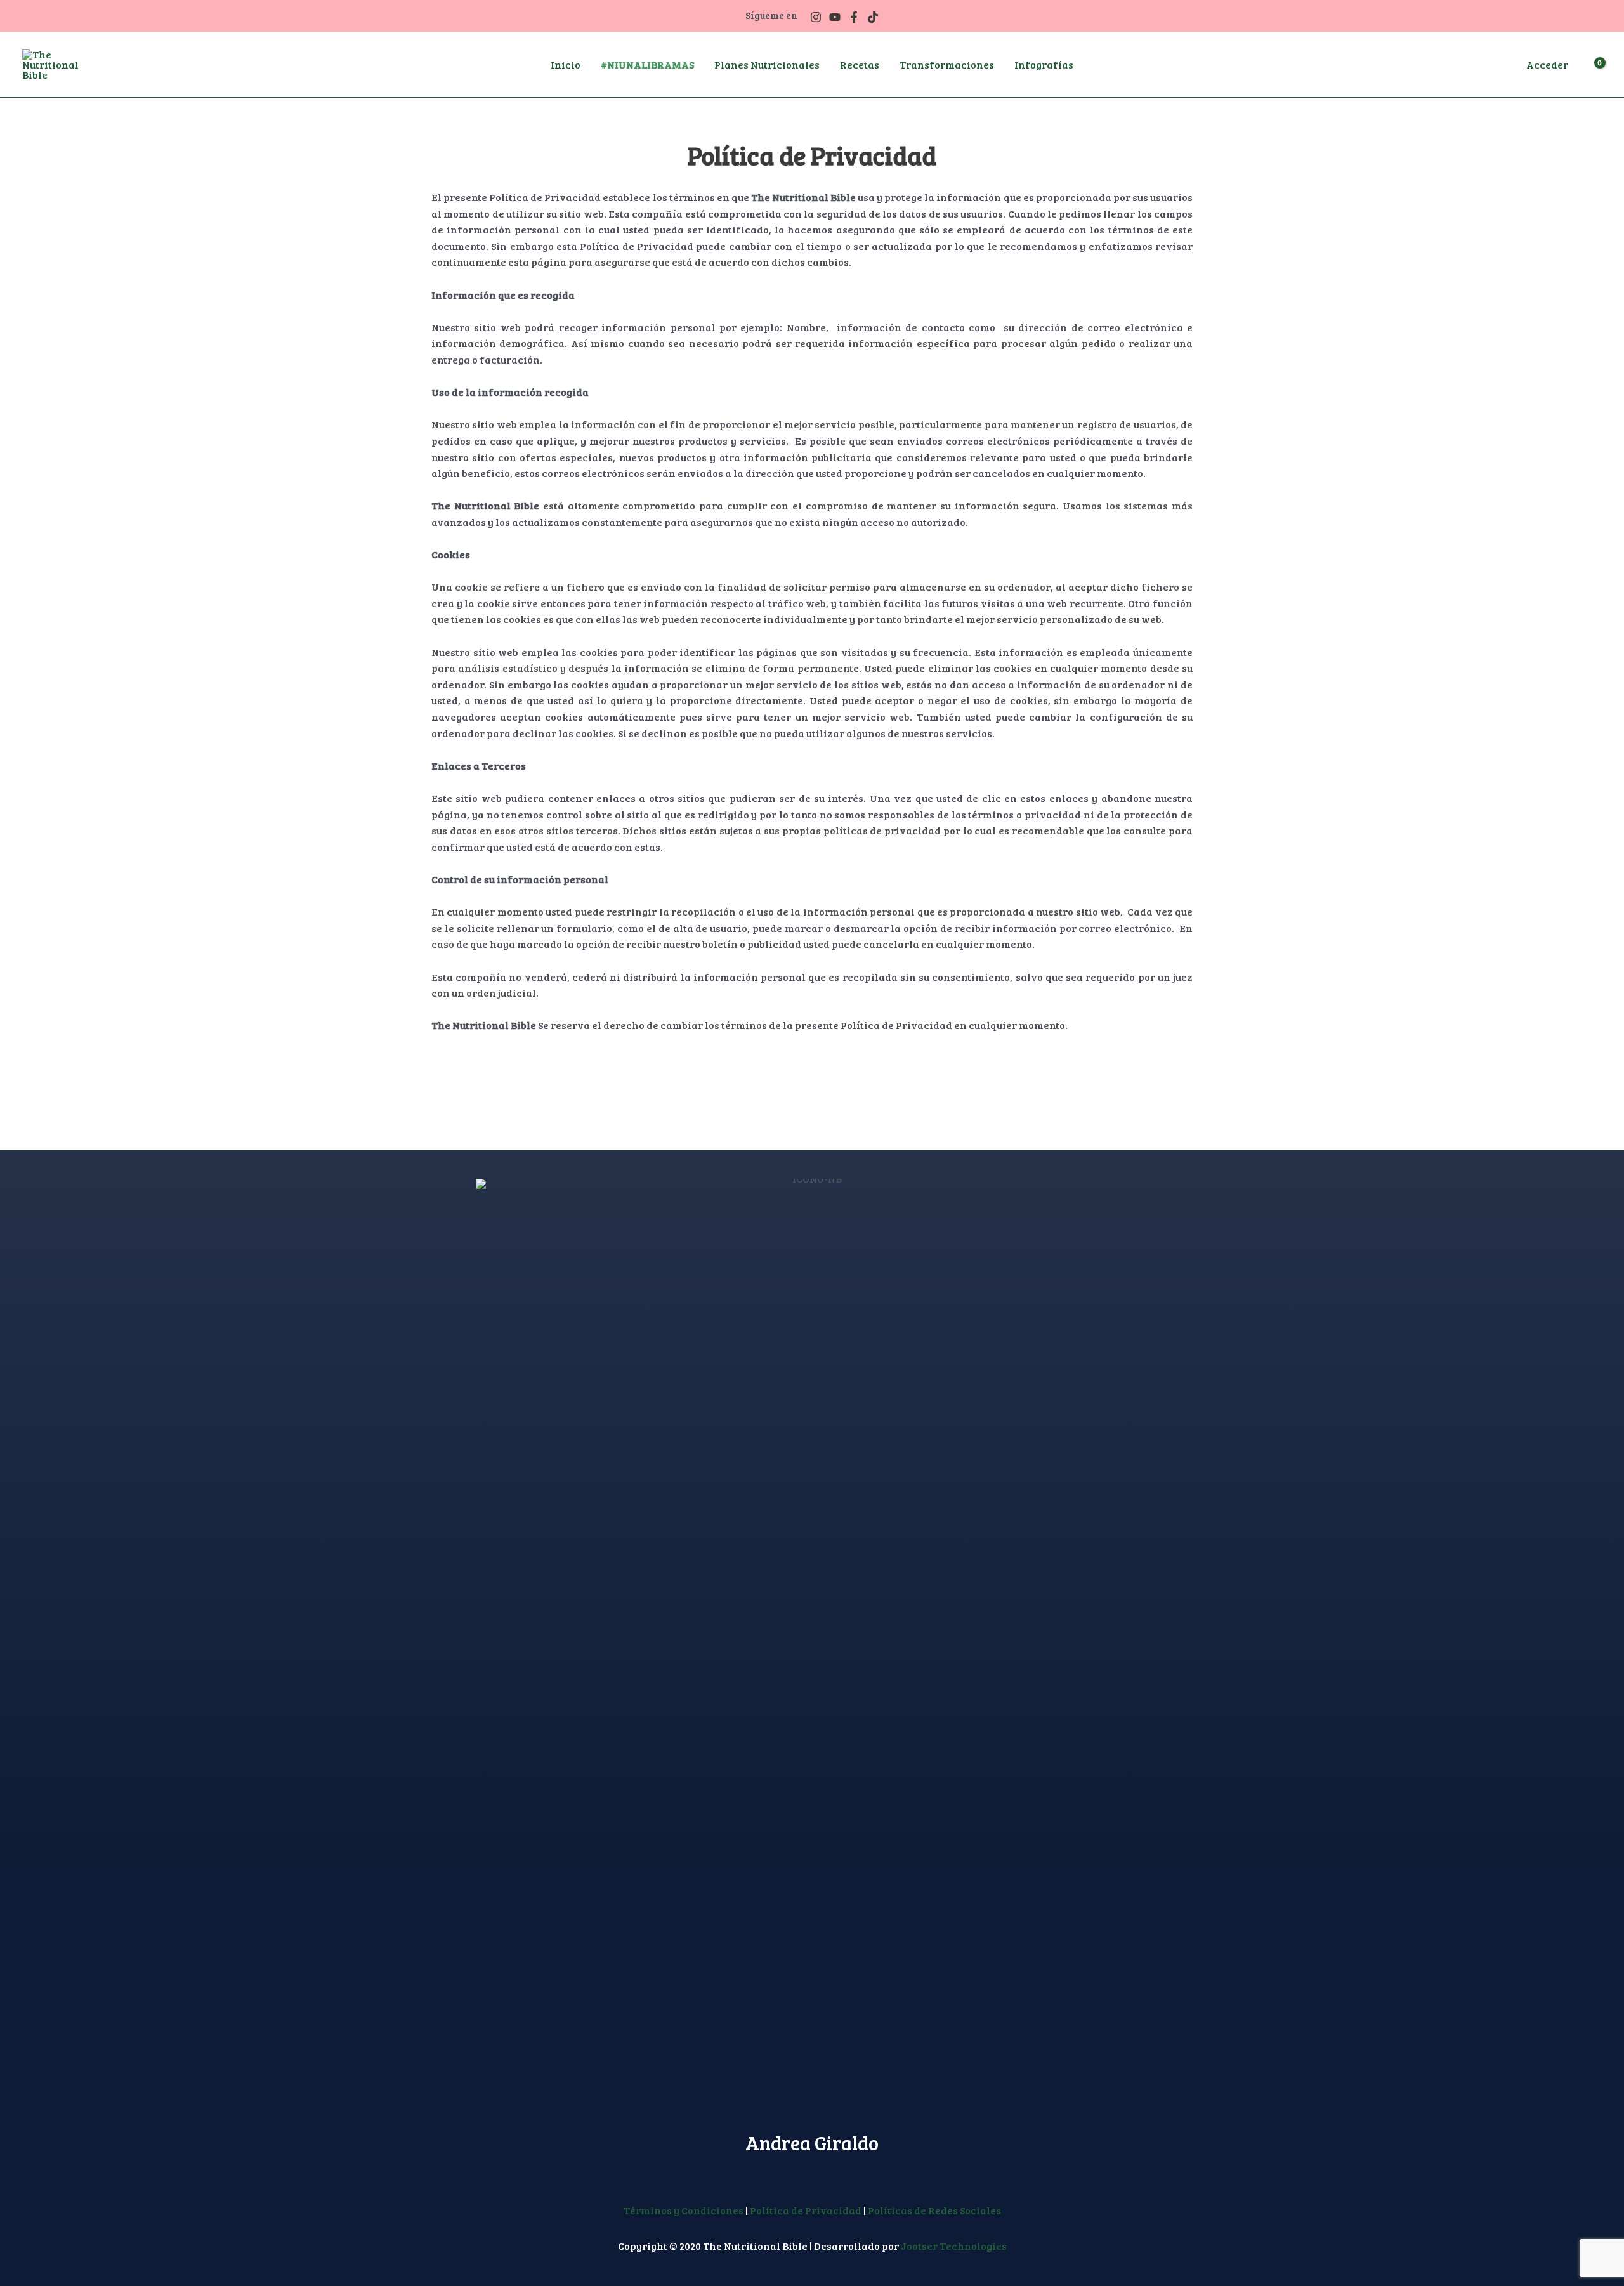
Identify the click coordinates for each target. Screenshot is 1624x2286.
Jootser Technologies (954, 2246)
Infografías (1044, 64)
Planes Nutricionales (767, 64)
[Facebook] (854, 17)
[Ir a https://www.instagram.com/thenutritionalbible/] (800, 2173)
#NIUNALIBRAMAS (647, 64)
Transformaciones (947, 64)
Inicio (566, 64)
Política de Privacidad (806, 2210)
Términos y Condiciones (684, 2210)
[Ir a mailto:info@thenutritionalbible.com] (824, 2173)
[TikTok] (873, 17)
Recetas (860, 64)
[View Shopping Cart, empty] (1591, 65)
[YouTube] (835, 17)
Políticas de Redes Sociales (934, 2210)
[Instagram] (816, 17)
